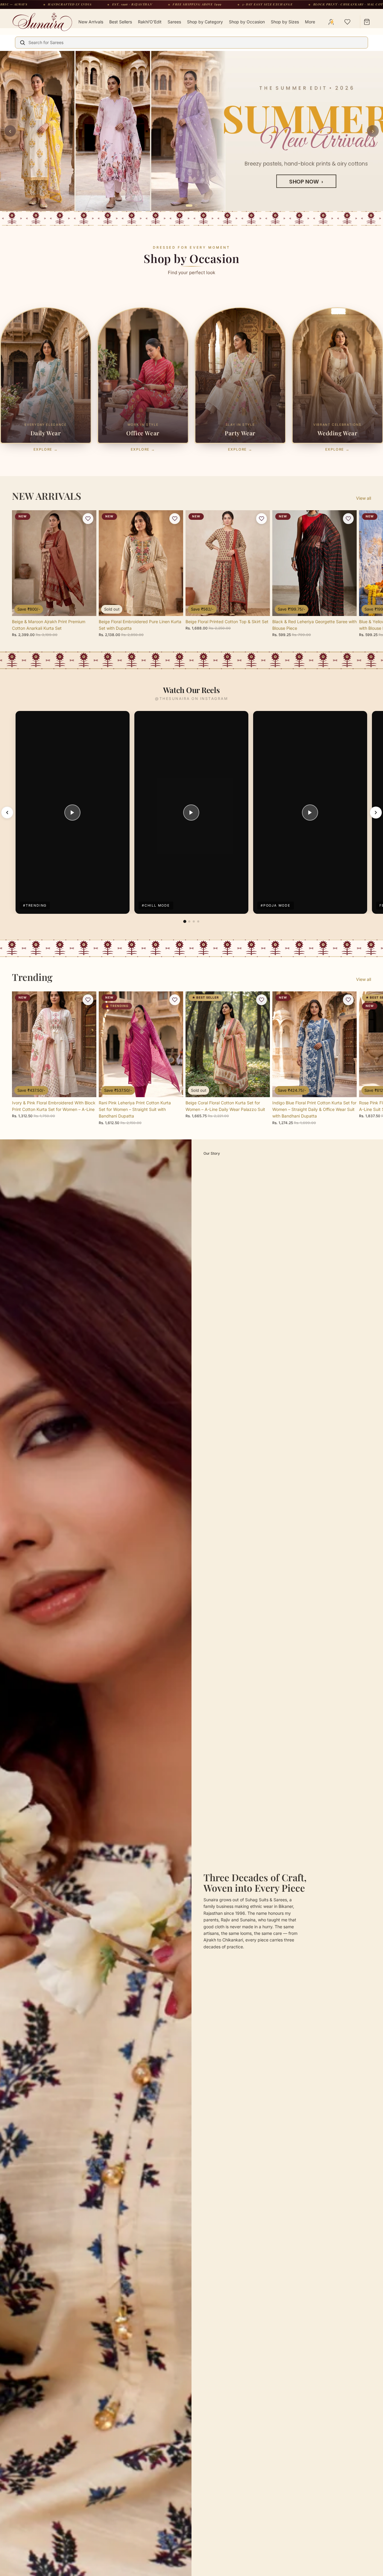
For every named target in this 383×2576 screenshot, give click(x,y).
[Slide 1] (185, 976)
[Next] (376, 867)
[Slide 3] (194, 976)
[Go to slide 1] (187, 260)
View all (364, 553)
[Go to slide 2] (194, 260)
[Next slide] (364, 628)
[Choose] (87, 661)
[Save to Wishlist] (88, 573)
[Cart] (367, 22)
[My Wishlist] (347, 22)
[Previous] (7, 867)
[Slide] (191, 158)
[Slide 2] (189, 976)
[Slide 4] (198, 976)
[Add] (347, 661)
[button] (111, 2520)
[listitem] (310, 22)
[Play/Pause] (72, 867)
